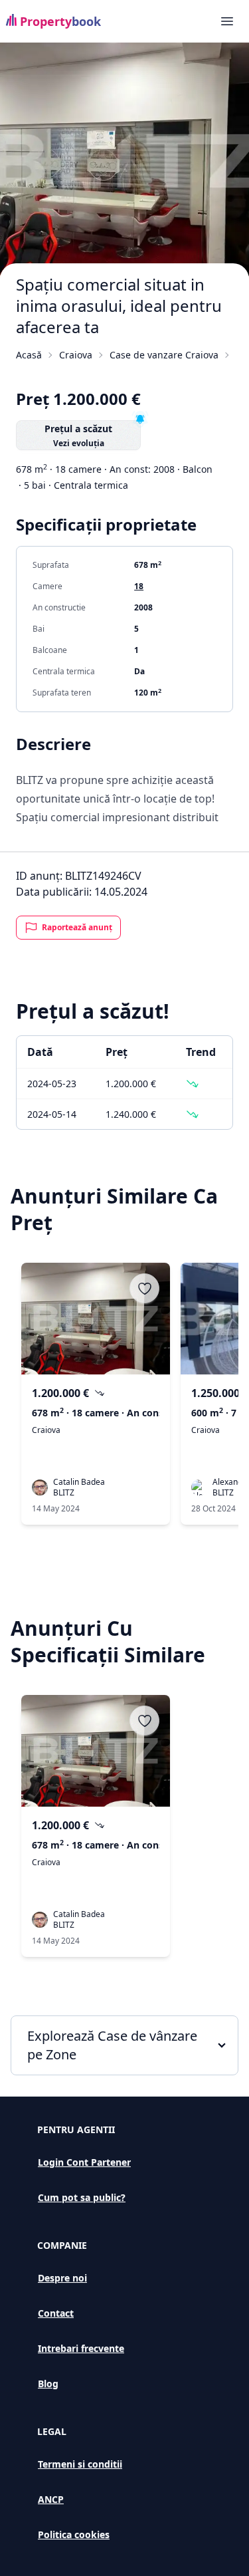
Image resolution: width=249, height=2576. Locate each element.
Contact (56, 2313)
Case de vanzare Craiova (164, 355)
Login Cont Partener (84, 2162)
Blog (48, 2383)
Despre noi (62, 2278)
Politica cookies (74, 2534)
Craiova (76, 355)
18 (139, 586)
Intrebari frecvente (81, 2348)
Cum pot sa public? (82, 2197)
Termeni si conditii (80, 2464)
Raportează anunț (77, 927)
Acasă (29, 355)
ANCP (51, 2499)
